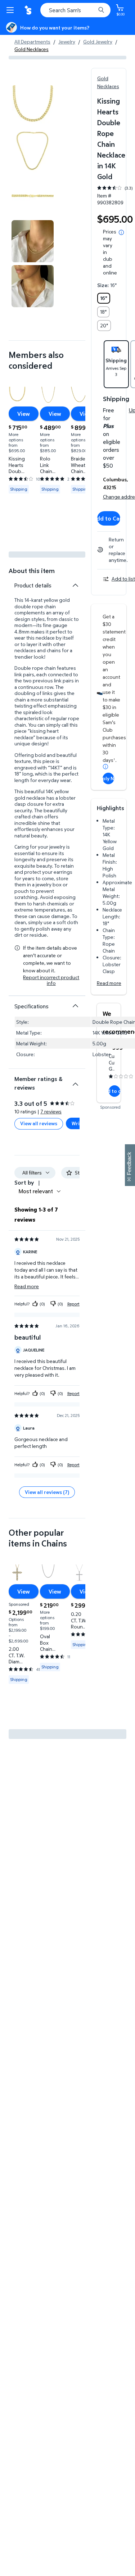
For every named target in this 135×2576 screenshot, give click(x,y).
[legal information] (121, 232)
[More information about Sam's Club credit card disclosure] (105, 767)
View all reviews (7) (47, 1492)
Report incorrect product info (51, 980)
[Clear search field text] (92, 10)
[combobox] (75, 10)
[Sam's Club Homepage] (29, 10)
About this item (32, 571)
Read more (109, 983)
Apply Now (108, 778)
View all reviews (39, 1123)
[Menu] (12, 10)
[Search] (101, 10)
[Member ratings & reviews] (75, 1081)
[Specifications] (75, 1006)
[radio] (104, 298)
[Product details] (75, 585)
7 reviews (51, 1111)
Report (73, 1304)
